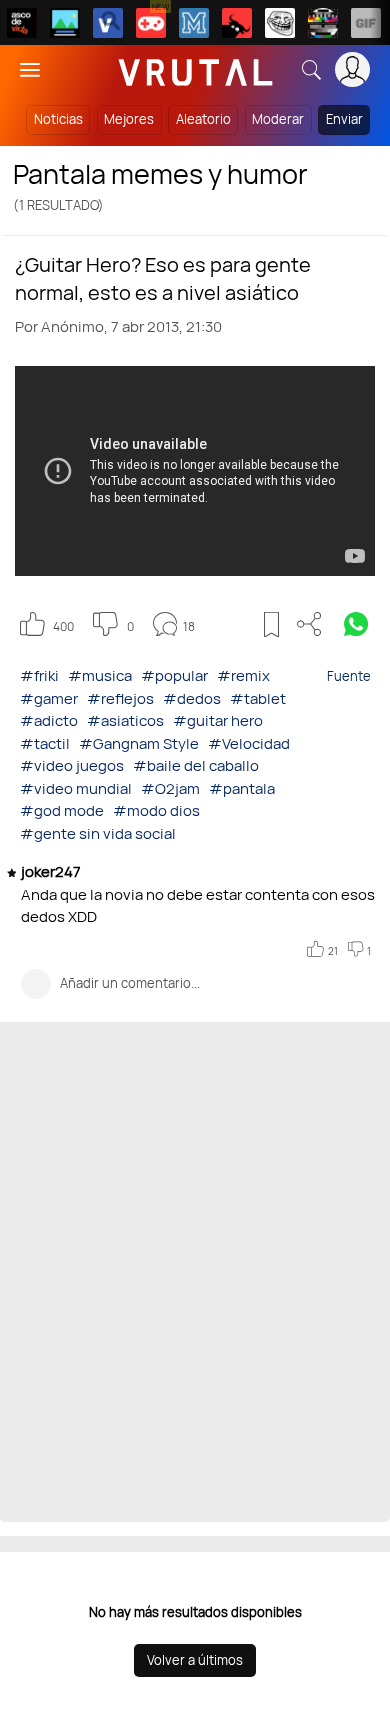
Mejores (129, 119)
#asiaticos (125, 720)
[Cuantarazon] (65, 23)
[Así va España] (237, 23)
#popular (174, 675)
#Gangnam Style (139, 743)
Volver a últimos (195, 1660)
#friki (39, 675)
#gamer (49, 698)
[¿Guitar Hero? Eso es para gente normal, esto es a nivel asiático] (195, 471)
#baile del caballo (196, 765)
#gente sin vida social (98, 833)
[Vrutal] (151, 23)
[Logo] (196, 69)
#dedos (192, 698)
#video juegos (72, 765)
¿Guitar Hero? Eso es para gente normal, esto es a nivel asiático (163, 278)
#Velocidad (249, 743)
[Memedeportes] (194, 23)
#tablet (258, 698)
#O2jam (170, 788)
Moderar (278, 119)
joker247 (52, 871)
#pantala (242, 788)
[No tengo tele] (323, 23)
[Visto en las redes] (108, 23)
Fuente (349, 676)
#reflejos (120, 698)
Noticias (58, 119)
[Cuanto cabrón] (280, 23)
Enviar (344, 119)
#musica (100, 675)
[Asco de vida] (22, 23)
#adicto (49, 720)
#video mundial (76, 788)
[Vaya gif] (366, 23)
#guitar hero (218, 720)
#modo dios (156, 810)
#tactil (45, 743)
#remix (243, 675)
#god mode (62, 810)
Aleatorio (203, 119)
